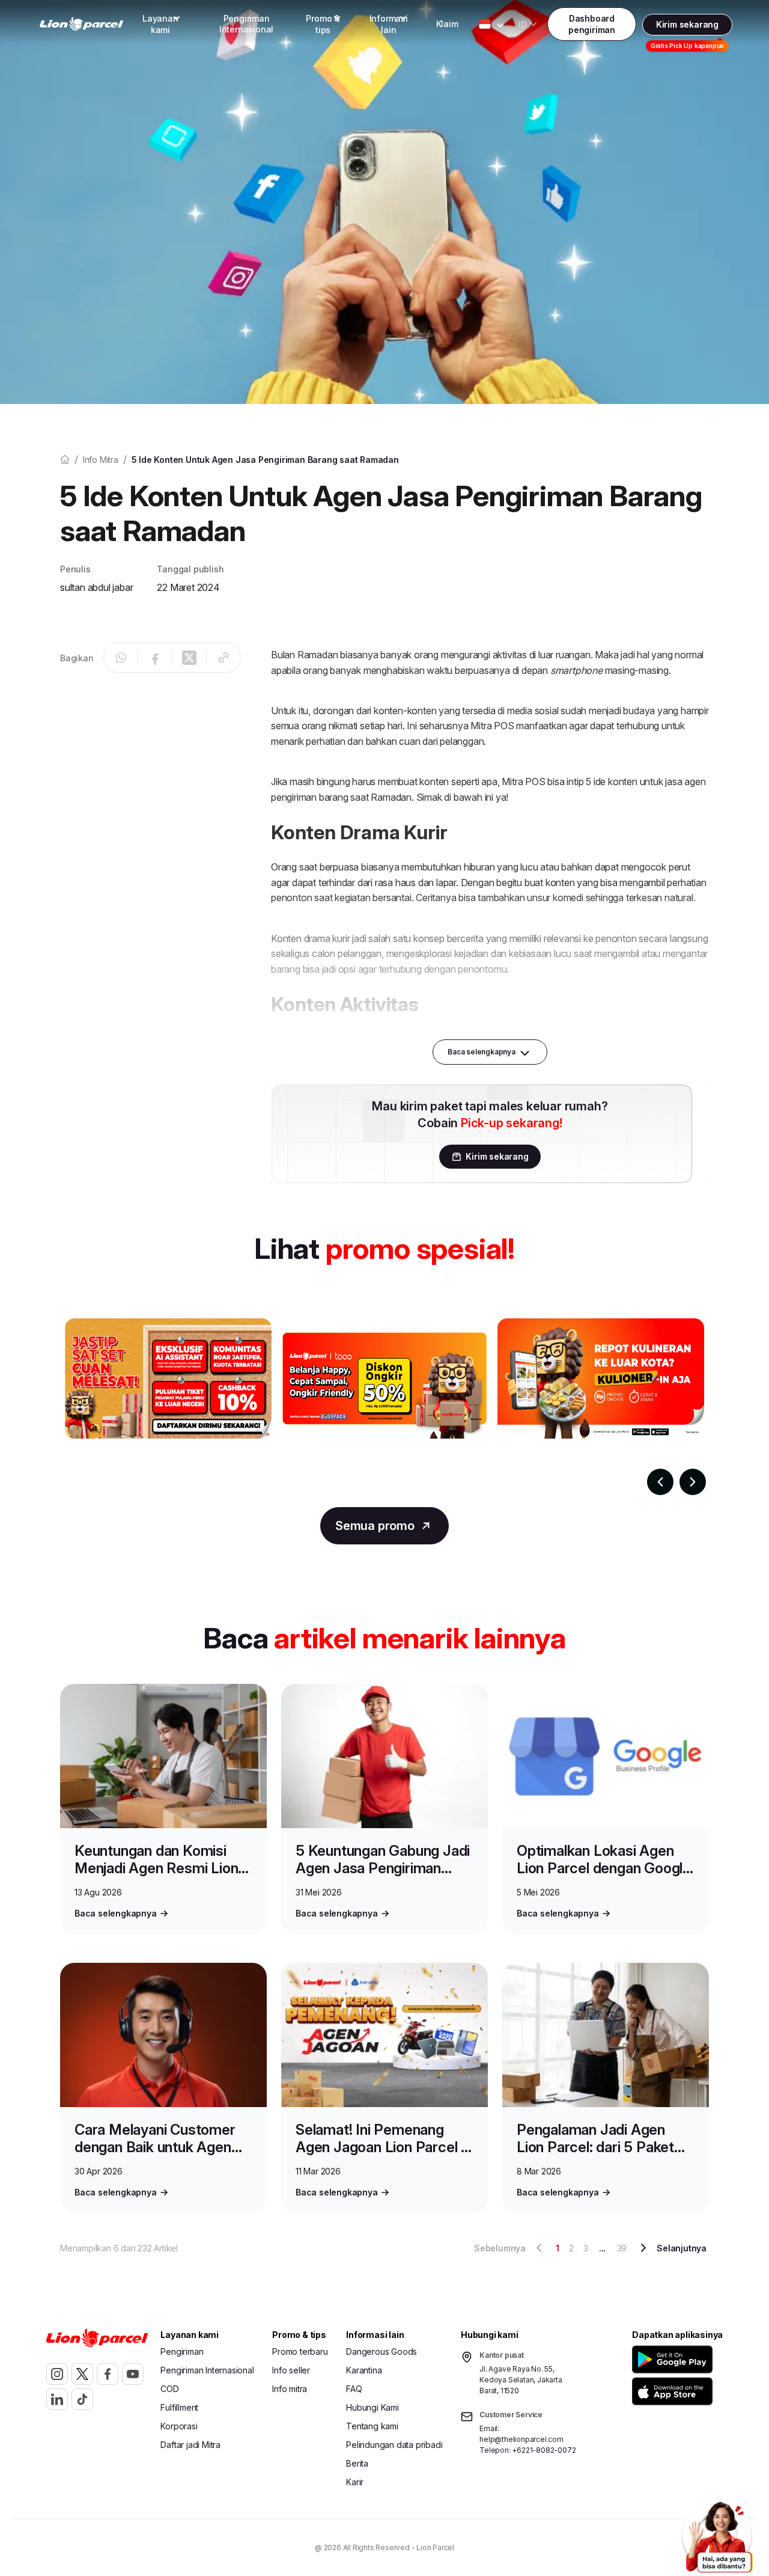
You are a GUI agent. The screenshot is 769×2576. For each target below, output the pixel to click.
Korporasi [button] (179, 2426)
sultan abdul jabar (96, 587)
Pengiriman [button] (182, 2351)
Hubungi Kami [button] (372, 2407)
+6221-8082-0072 (544, 2450)
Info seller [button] (291, 2370)
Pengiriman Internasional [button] (246, 24)
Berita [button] (357, 2463)
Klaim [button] (447, 24)
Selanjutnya (682, 2248)
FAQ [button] (354, 2389)
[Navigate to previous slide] (660, 1482)
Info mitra (101, 460)
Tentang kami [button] (372, 2426)
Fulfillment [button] (179, 2407)
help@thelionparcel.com (521, 2439)
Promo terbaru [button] (300, 2351)
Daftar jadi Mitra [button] (190, 2445)
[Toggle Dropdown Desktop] (485, 24)
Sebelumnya (500, 2248)
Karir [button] (355, 2482)
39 (622, 2248)
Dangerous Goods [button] (381, 2351)
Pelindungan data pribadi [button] (394, 2445)
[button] (674, 2359)
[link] (82, 24)
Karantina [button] (364, 2370)
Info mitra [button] (290, 2389)
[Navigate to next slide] (693, 1482)
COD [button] (169, 2389)
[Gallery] (384, 1407)
